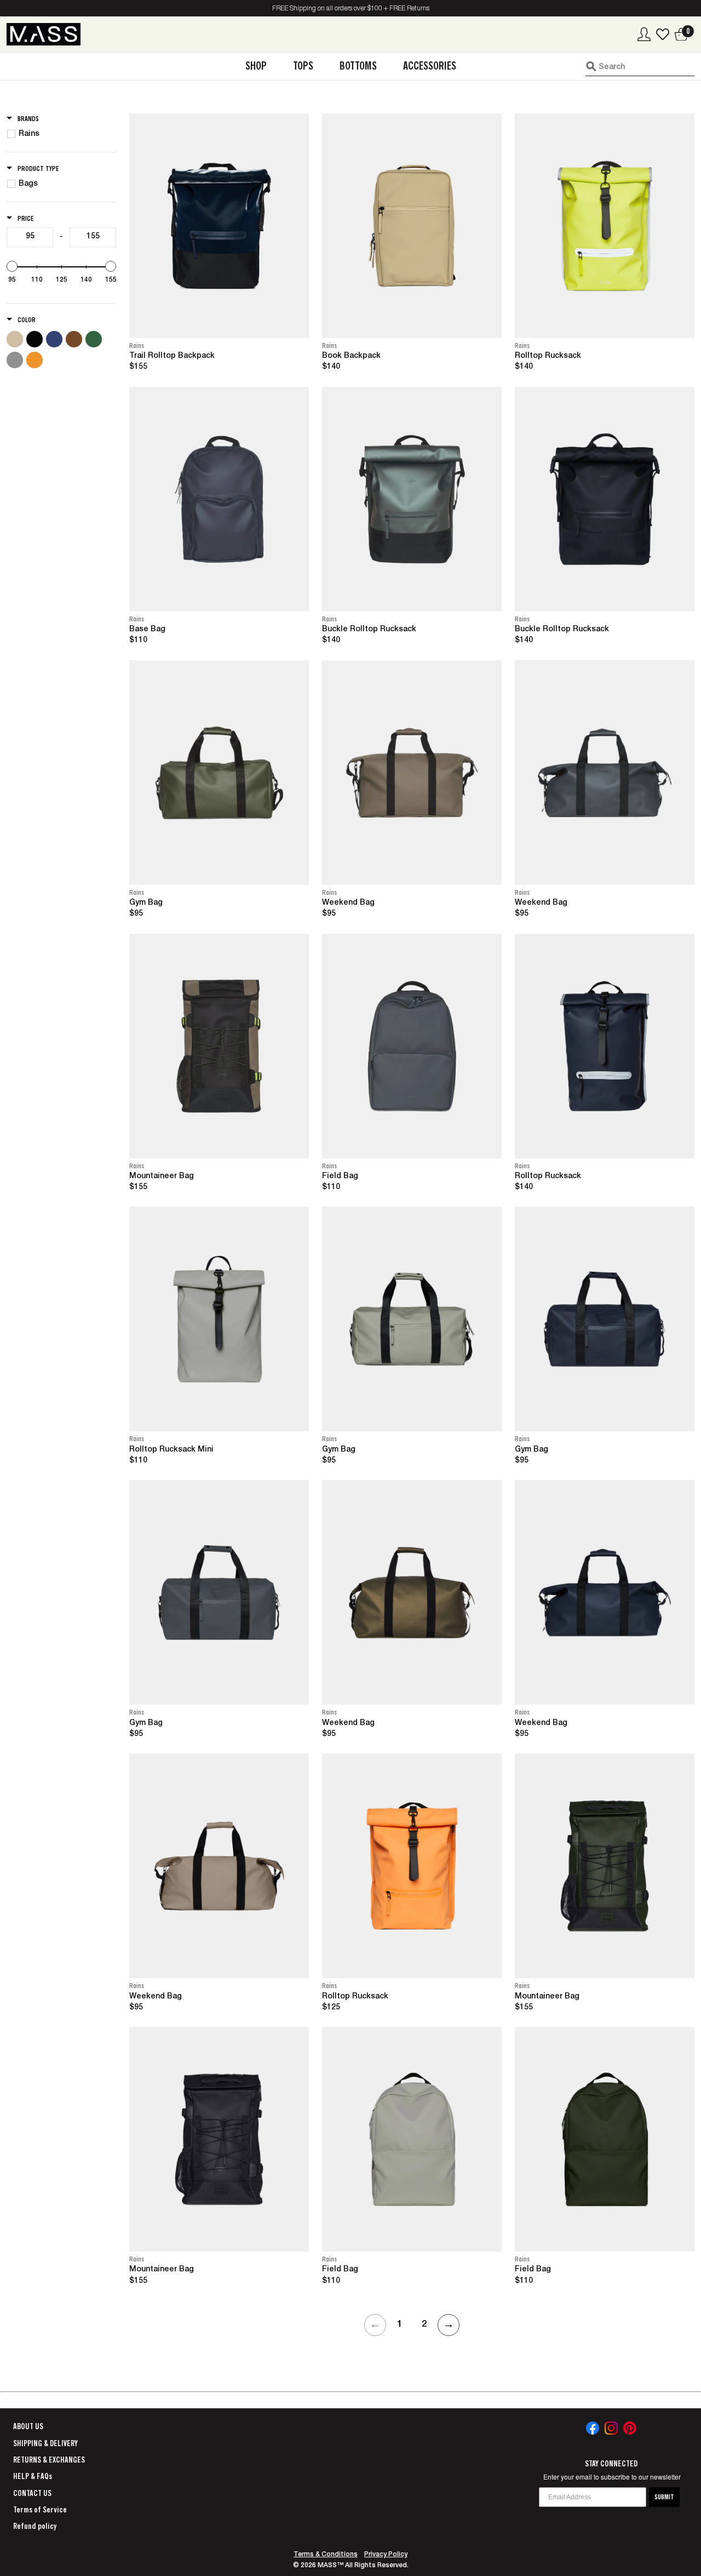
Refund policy (35, 2526)
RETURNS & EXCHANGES (49, 2460)
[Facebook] (593, 2428)
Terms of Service (40, 2510)
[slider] (12, 266)
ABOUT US (28, 2426)
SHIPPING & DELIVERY (45, 2443)
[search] (640, 66)
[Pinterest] (630, 2428)
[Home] (44, 34)
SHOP (256, 66)
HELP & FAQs (33, 2476)
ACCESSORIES (430, 66)
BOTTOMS (358, 66)
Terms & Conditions (326, 2555)
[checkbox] (63, 134)
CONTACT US (32, 2493)
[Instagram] (611, 2428)
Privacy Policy (386, 2555)
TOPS (303, 66)
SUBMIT (664, 2497)
